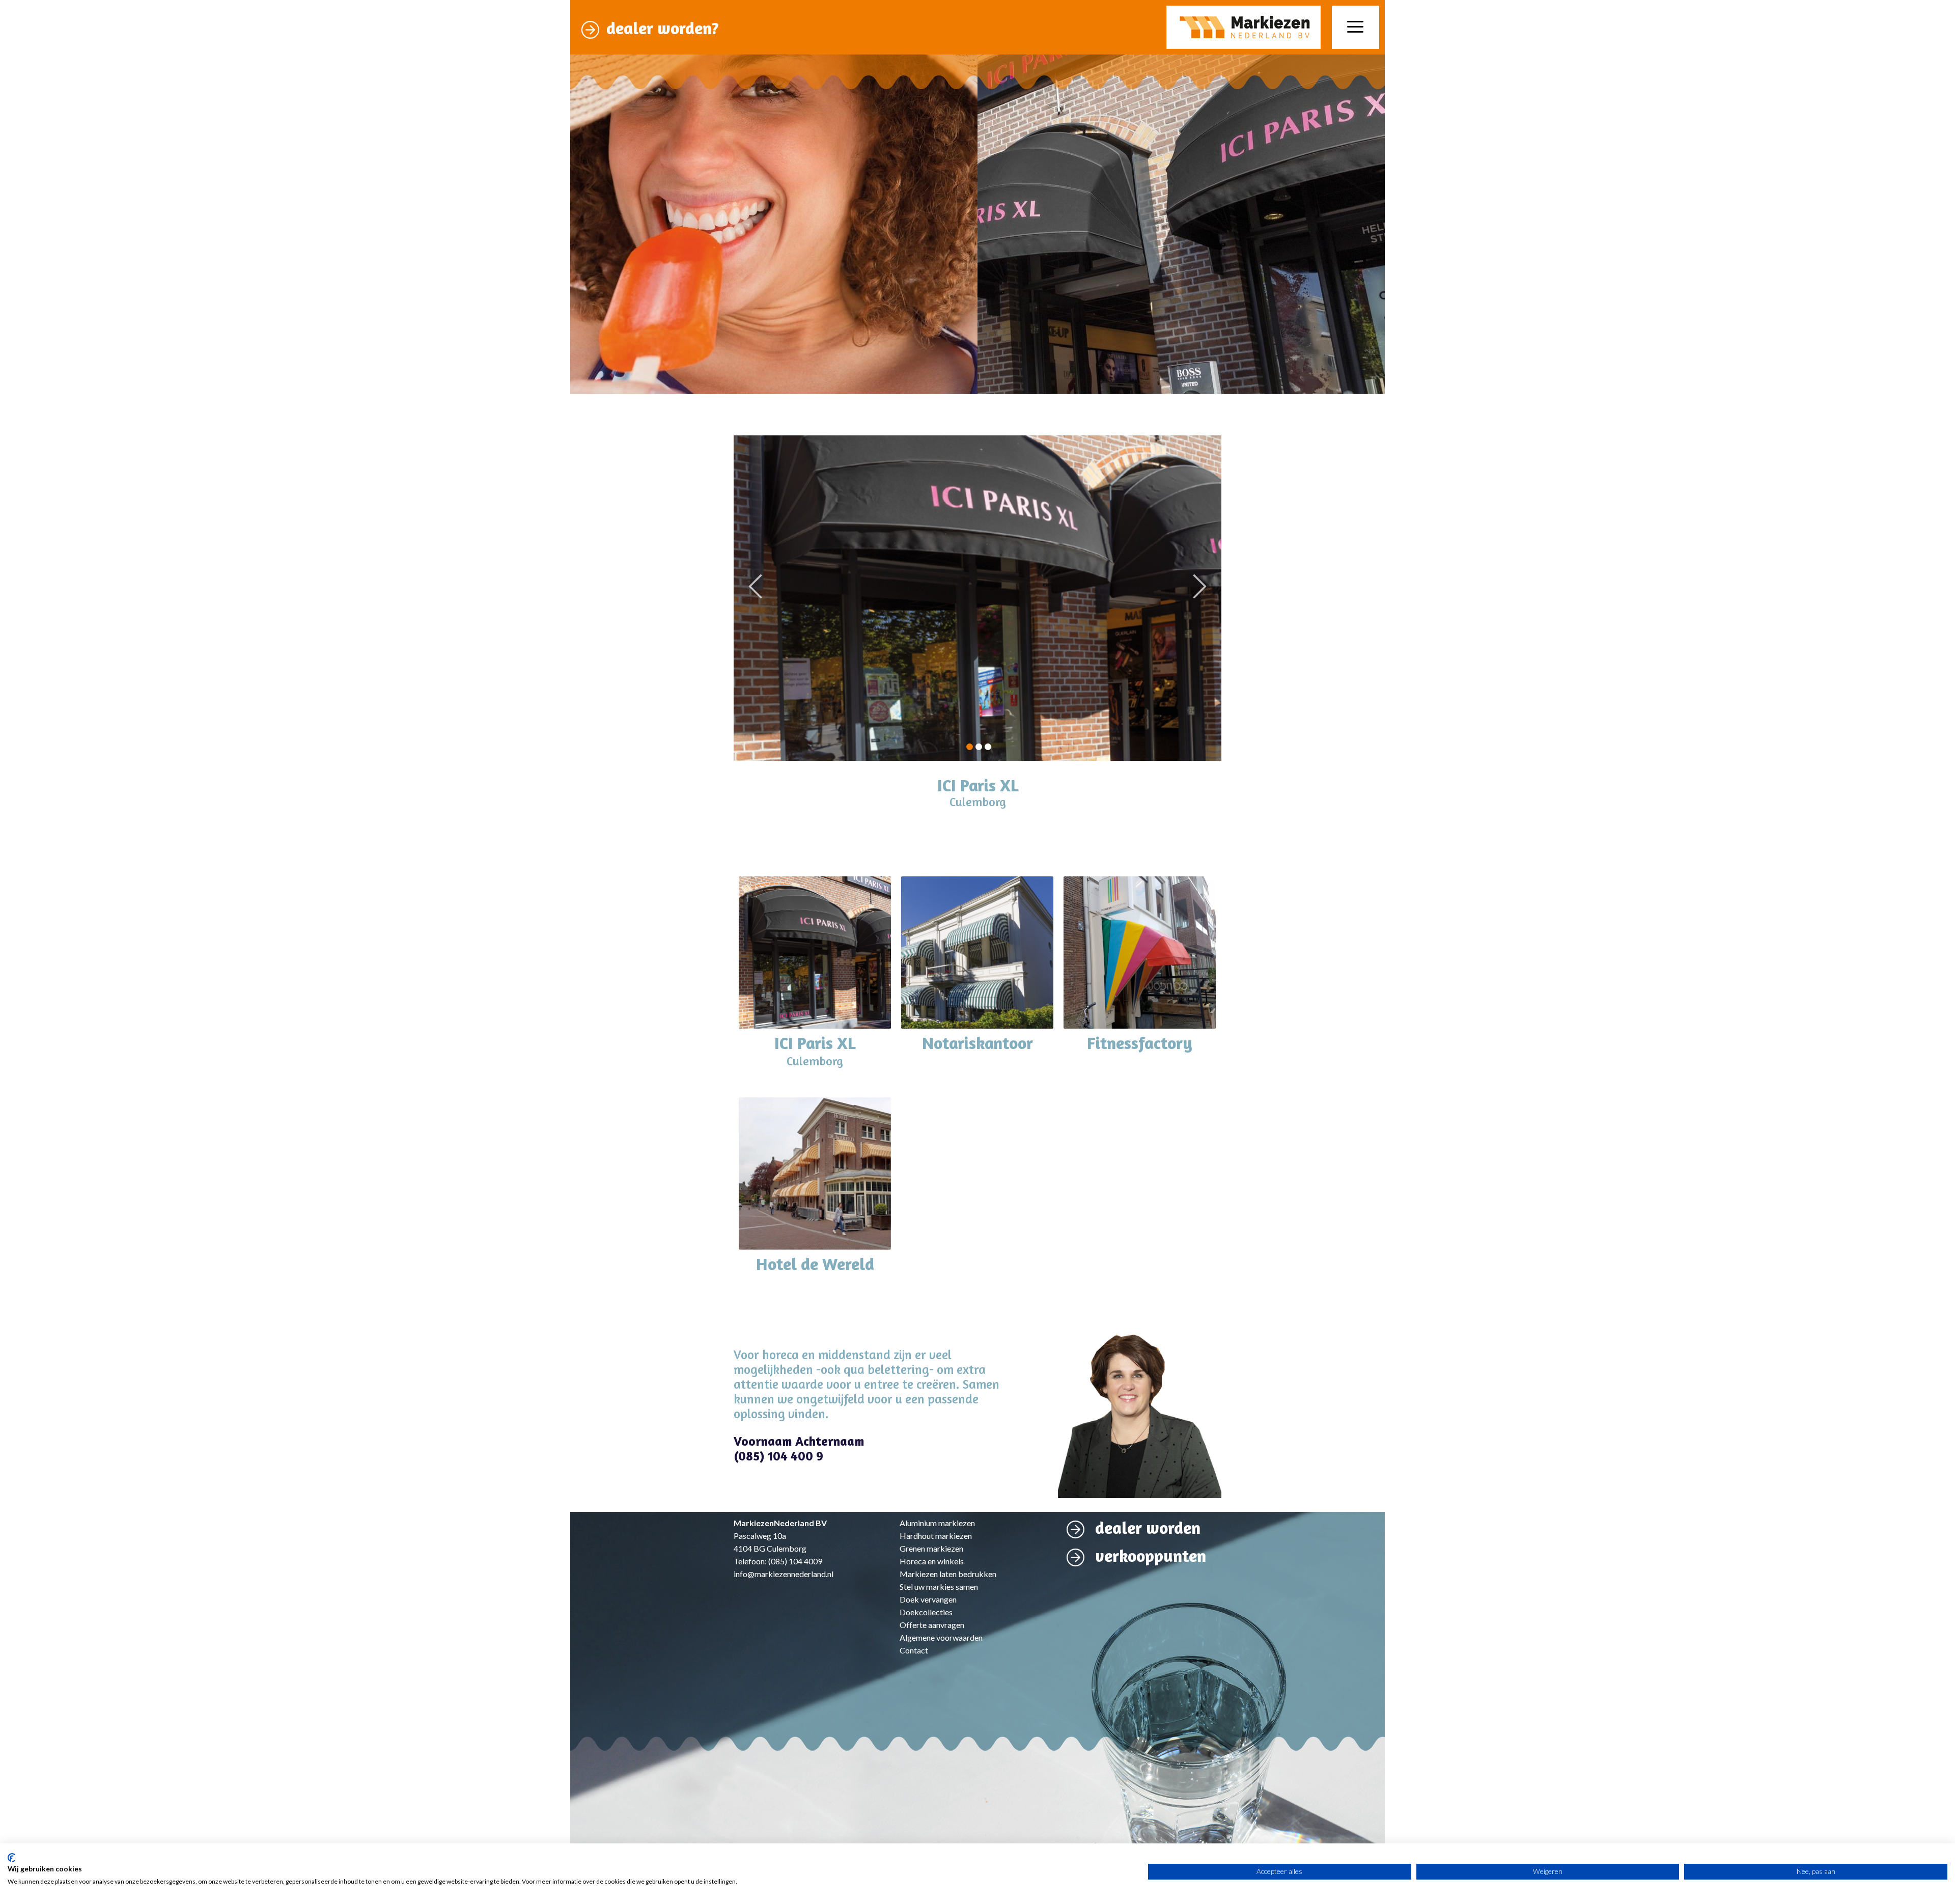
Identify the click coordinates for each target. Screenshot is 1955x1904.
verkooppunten (1151, 1556)
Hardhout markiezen (936, 1536)
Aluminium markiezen (937, 1523)
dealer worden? (663, 28)
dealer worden (1148, 1528)
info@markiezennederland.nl (784, 1574)
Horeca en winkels (932, 1561)
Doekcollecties (926, 1612)
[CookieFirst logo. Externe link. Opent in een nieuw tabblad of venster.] (11, 1858)
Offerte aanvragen (932, 1625)
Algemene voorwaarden (941, 1637)
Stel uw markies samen (939, 1586)
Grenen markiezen (931, 1548)
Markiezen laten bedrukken (948, 1574)
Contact (914, 1650)
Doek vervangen (928, 1599)
